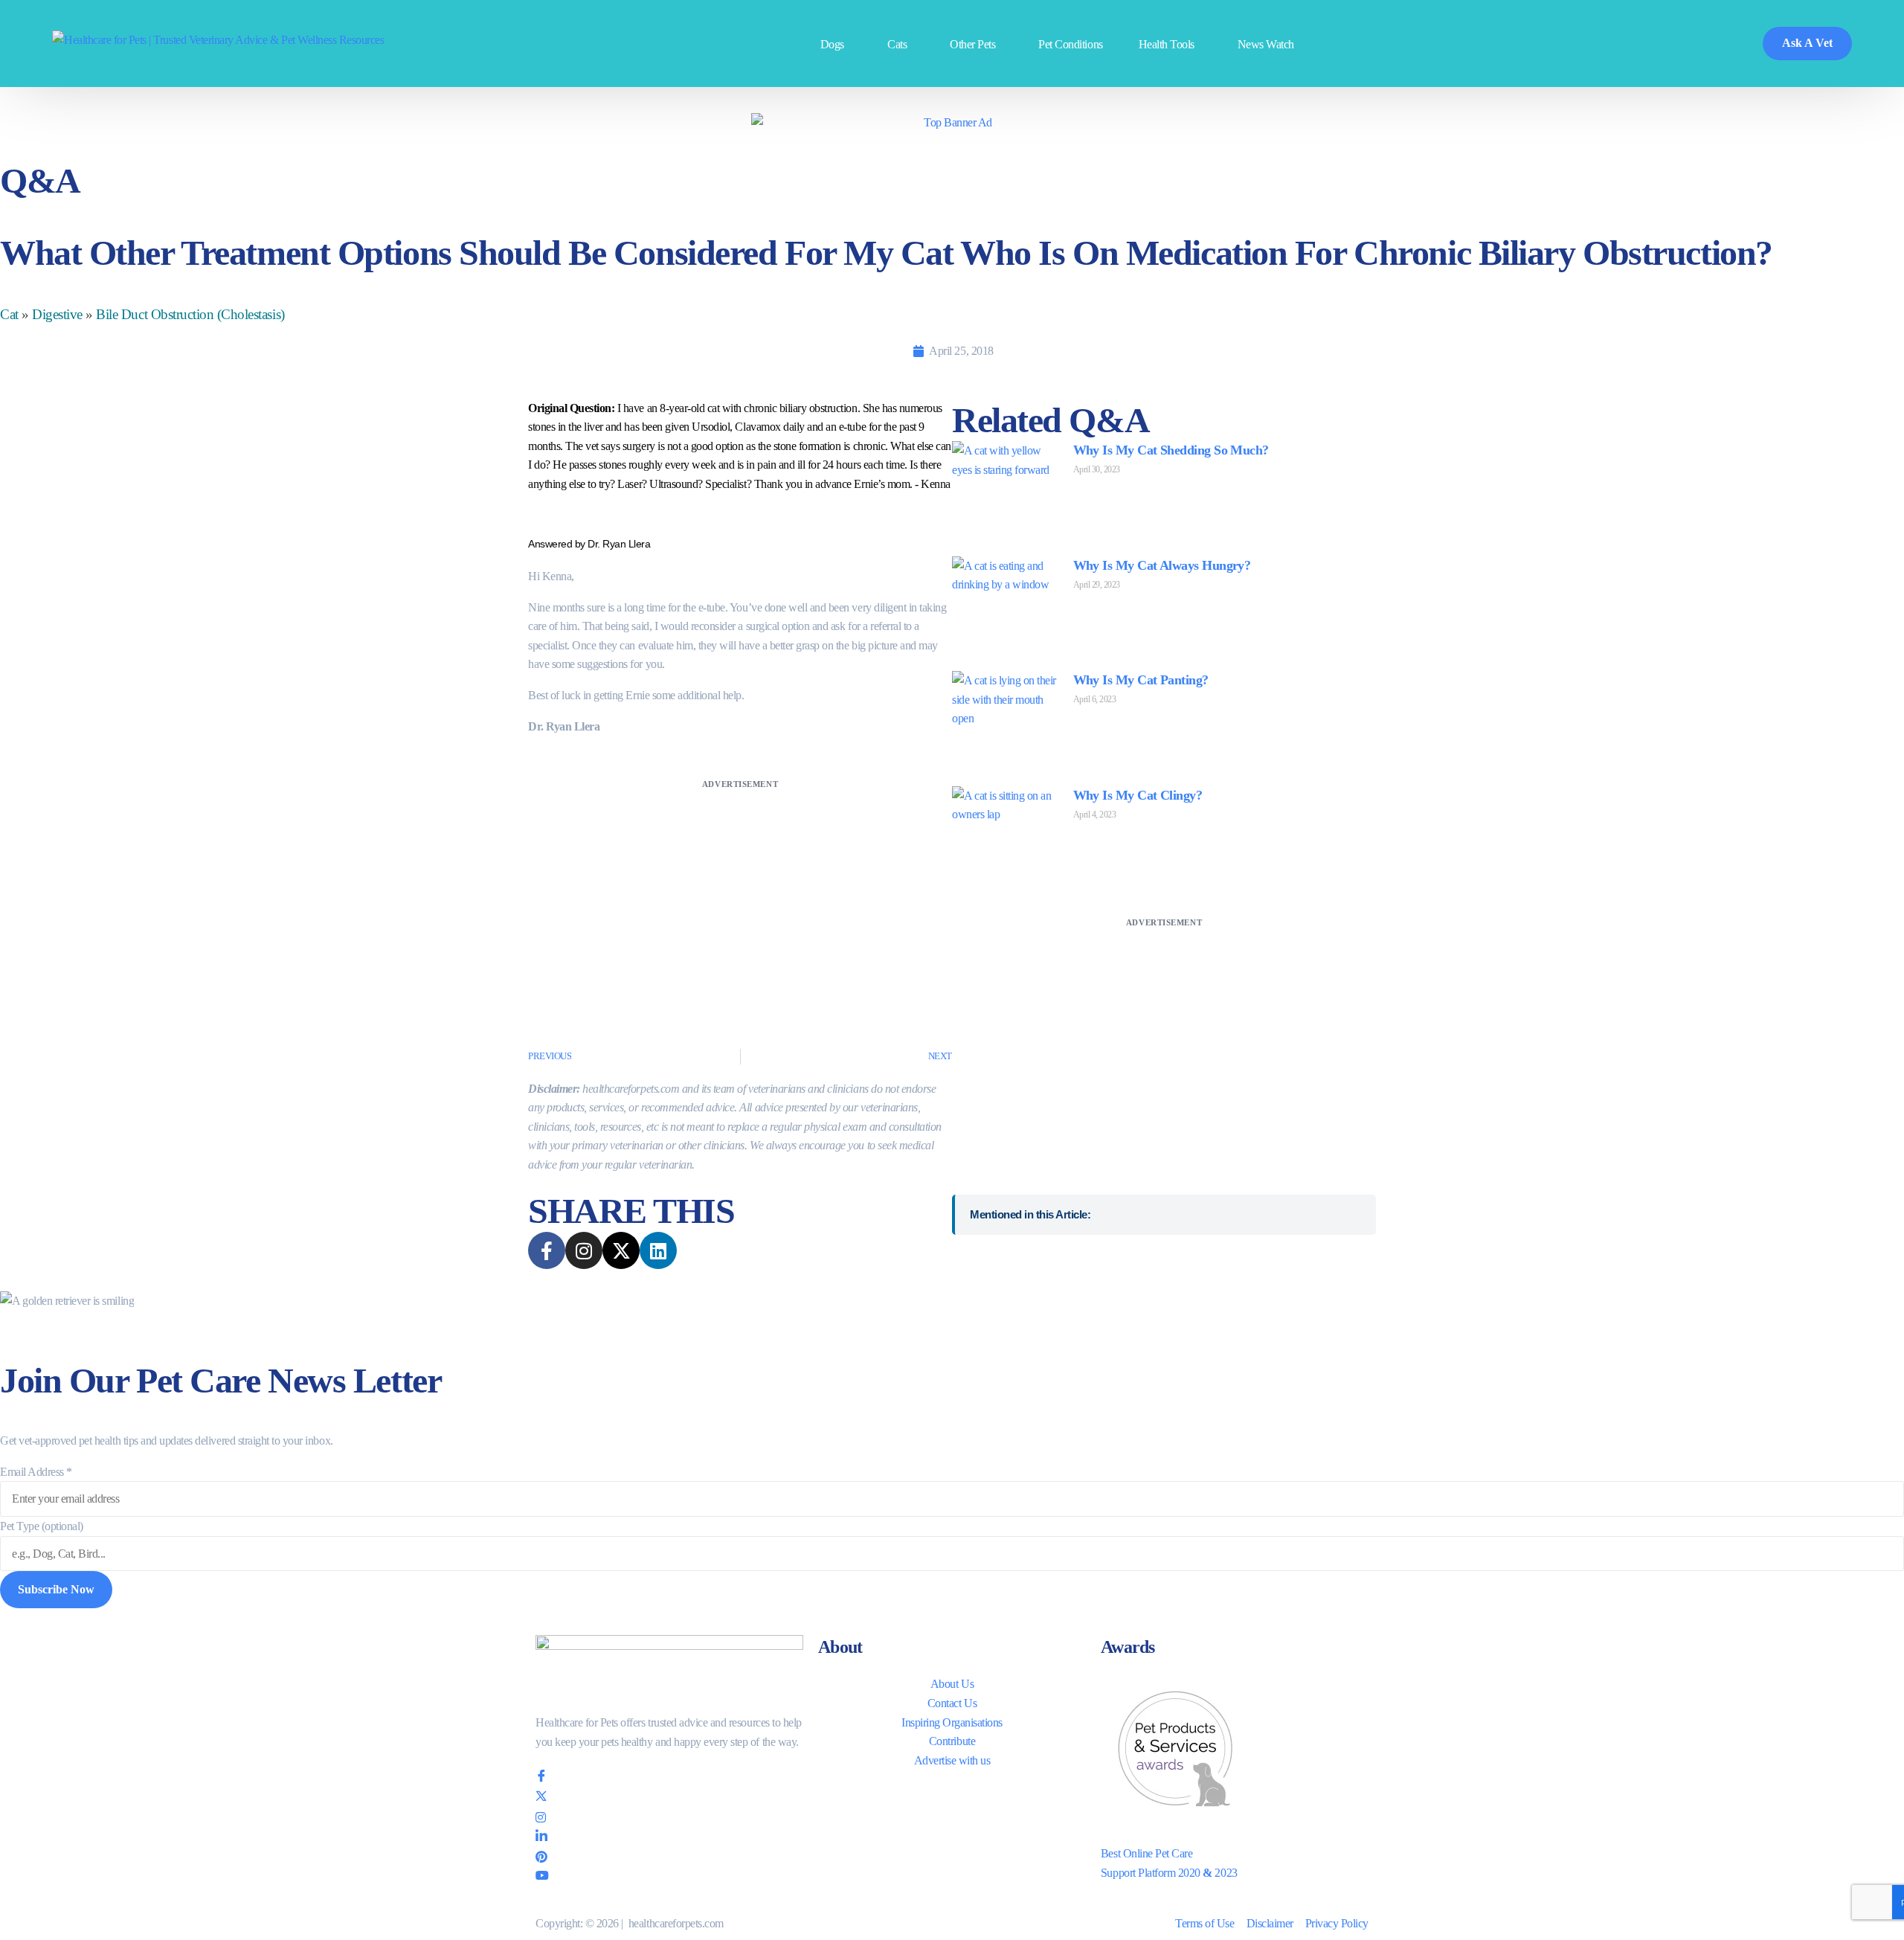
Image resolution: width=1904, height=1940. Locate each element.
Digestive (57, 314)
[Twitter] (669, 1797)
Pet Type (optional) (42, 1526)
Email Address (36, 1472)
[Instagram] (669, 1817)
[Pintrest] (669, 1855)
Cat (9, 314)
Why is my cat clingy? (1138, 795)
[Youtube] (669, 1875)
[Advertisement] (740, 897)
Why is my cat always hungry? (1162, 565)
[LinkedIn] (669, 1835)
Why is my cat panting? (1141, 680)
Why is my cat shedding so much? (1171, 450)
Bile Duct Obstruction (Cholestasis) (190, 314)
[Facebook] (669, 1776)
